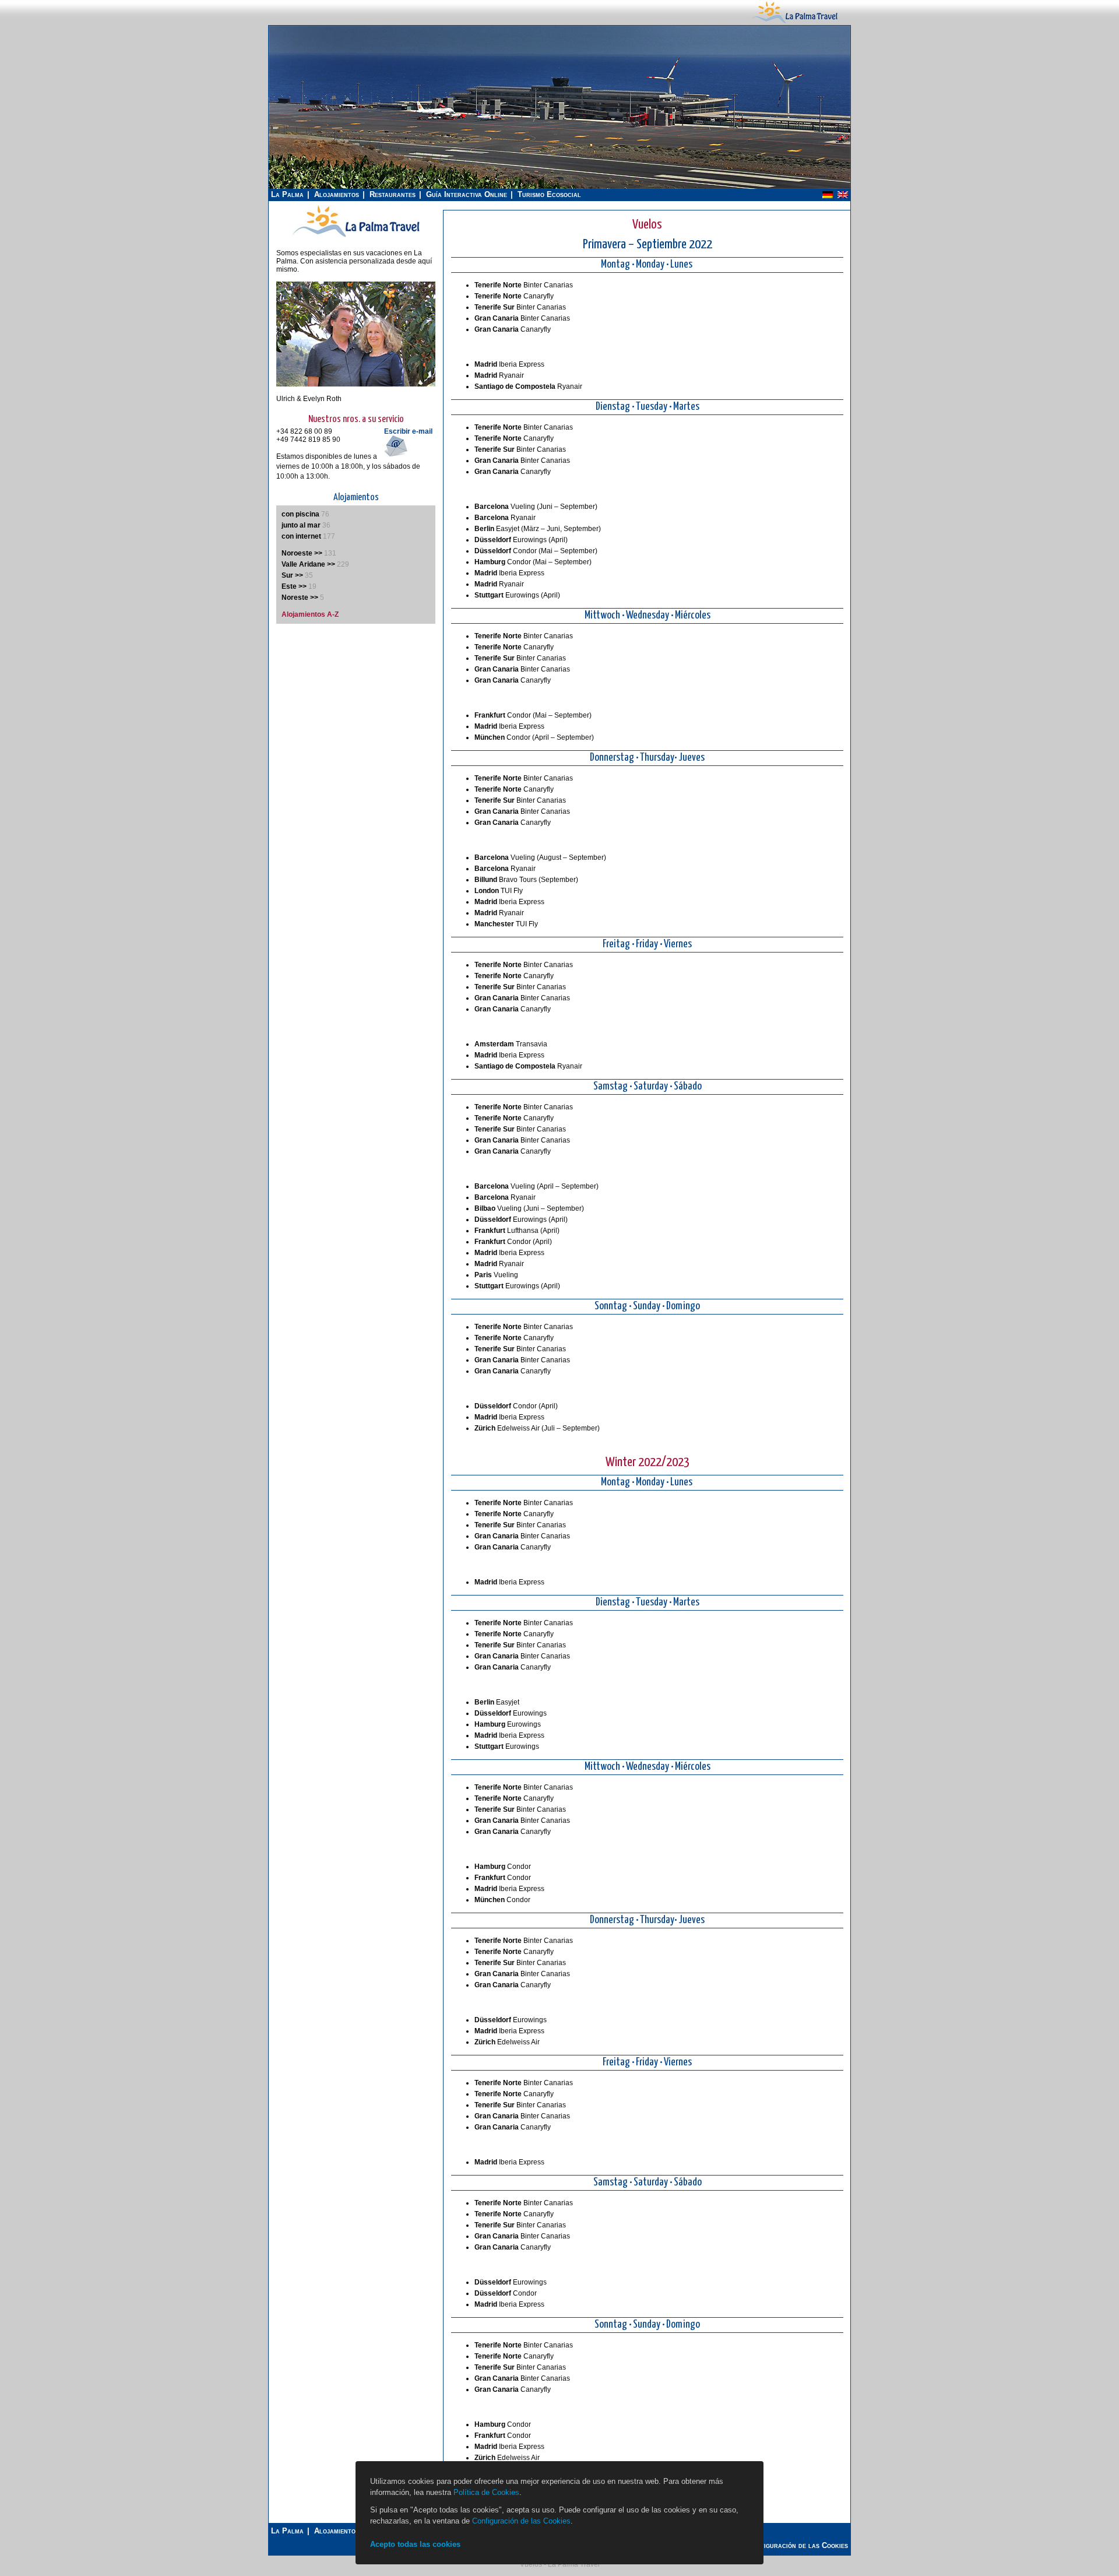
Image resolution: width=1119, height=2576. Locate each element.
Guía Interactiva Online (467, 194)
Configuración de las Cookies (521, 2521)
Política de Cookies (486, 2492)
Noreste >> (300, 598)
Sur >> (292, 575)
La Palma (287, 194)
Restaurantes (393, 194)
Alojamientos (337, 194)
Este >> (294, 586)
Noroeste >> (302, 553)
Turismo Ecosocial (549, 194)
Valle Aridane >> (308, 564)
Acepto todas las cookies (415, 2544)
